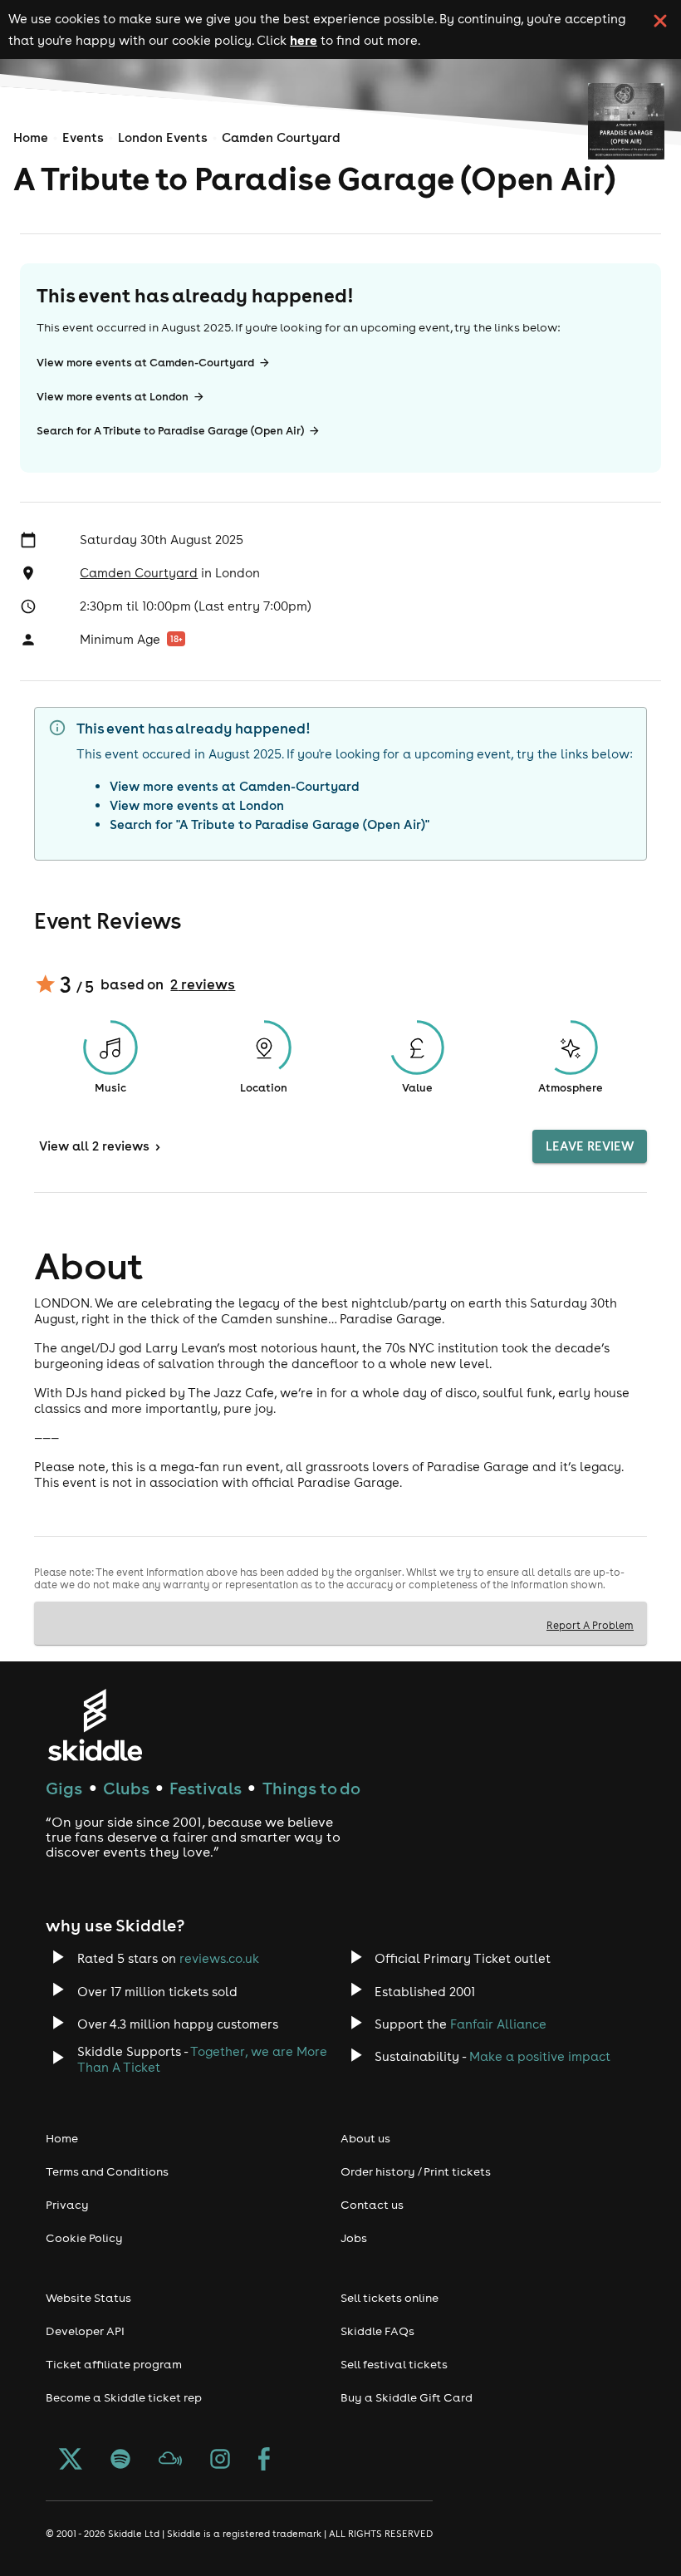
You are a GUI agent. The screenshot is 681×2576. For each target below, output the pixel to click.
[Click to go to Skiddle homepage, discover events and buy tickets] (94, 1725)
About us (365, 2138)
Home (31, 137)
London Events (163, 137)
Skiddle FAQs (377, 2331)
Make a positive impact (540, 2056)
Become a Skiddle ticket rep (124, 2397)
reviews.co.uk (219, 1958)
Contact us (372, 2205)
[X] (71, 2461)
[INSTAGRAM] (220, 2461)
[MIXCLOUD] (170, 2461)
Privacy (67, 2205)
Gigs (64, 1788)
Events (83, 137)
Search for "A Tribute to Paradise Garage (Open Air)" (269, 824)
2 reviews (203, 984)
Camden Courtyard (281, 137)
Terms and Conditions (107, 2171)
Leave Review (590, 1146)
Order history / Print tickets (416, 2171)
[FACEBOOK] (264, 2461)
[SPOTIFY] (120, 2461)
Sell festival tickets (394, 2364)
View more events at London (113, 397)
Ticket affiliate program (114, 2364)
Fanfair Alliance (498, 2024)
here (304, 40)
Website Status (88, 2298)
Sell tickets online (389, 2298)
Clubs (126, 1788)
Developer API (85, 2331)
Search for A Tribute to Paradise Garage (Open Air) (170, 431)
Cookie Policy (84, 2238)
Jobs (354, 2238)
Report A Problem (590, 1625)
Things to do (311, 1788)
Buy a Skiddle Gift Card (407, 2397)
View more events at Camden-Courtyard (145, 363)
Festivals (206, 1788)
